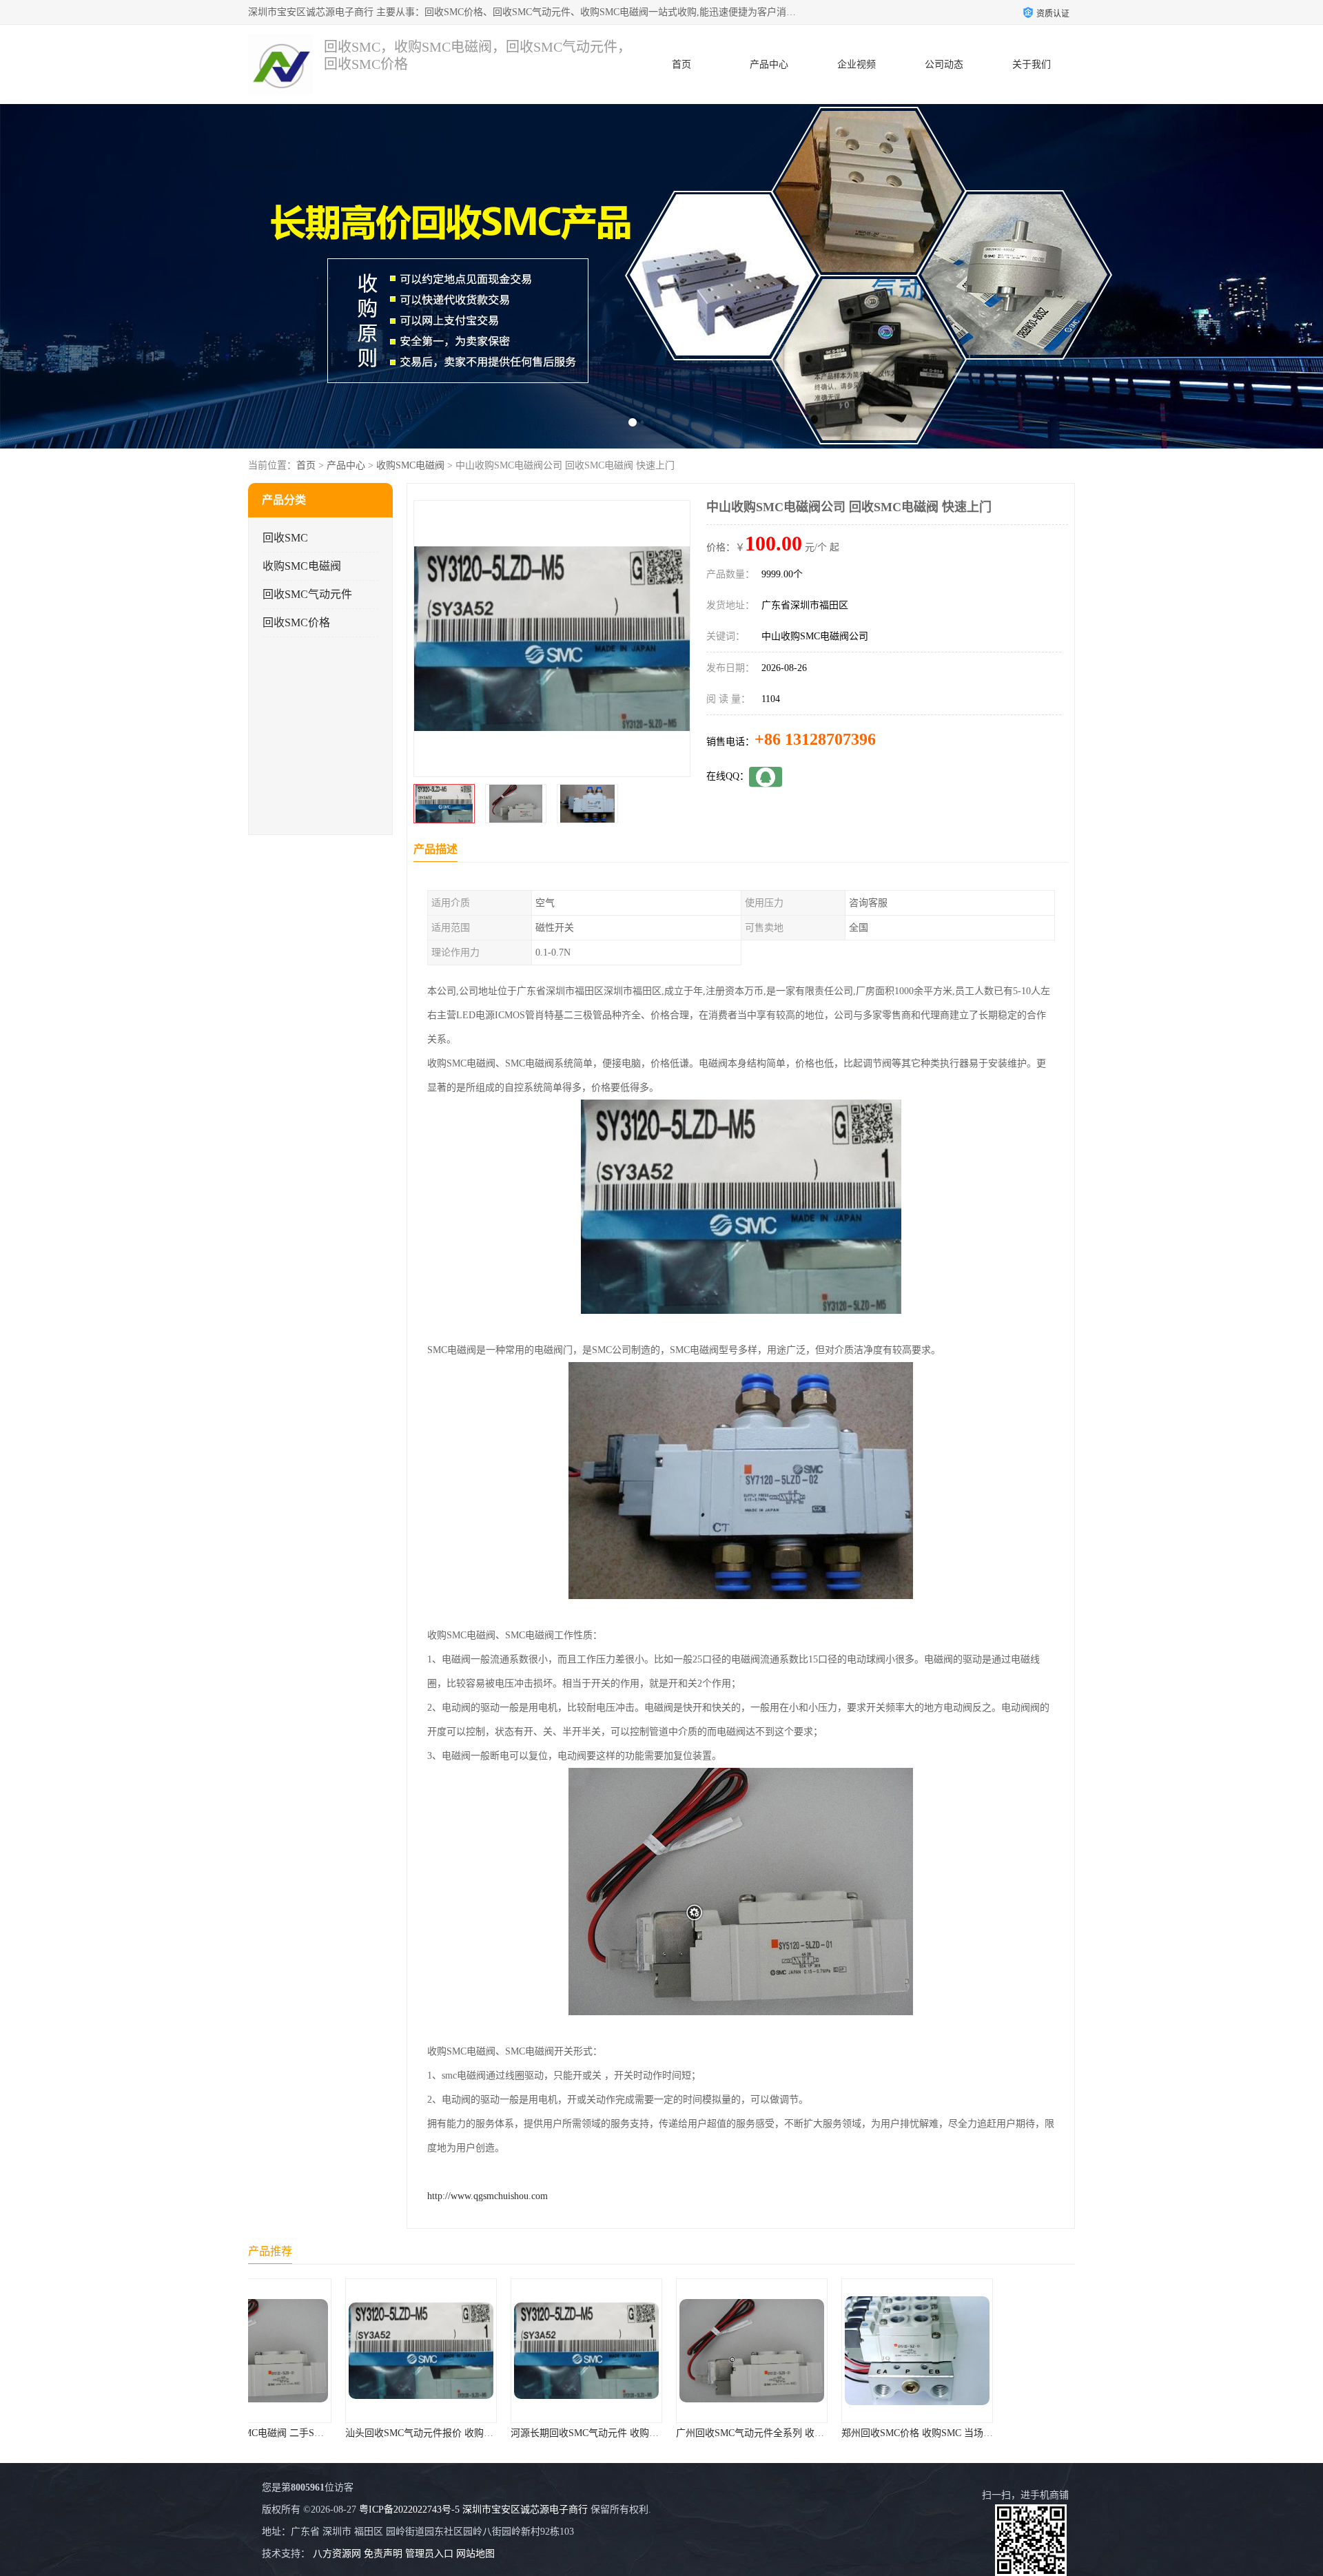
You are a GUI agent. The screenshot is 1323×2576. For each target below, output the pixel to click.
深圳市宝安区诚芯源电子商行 (525, 2510)
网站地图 (475, 2554)
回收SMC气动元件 (307, 594)
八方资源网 (337, 2554)
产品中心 (769, 64)
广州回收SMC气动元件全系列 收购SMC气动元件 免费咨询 (710, 2433)
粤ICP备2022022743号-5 (409, 2510)
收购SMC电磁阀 (410, 465)
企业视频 (857, 64)
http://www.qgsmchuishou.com (488, 2196)
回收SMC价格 (296, 622)
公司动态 (944, 64)
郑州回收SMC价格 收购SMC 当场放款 (832, 2433)
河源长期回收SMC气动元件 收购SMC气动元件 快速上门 (540, 2433)
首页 (681, 64)
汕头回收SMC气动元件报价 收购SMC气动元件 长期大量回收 (384, 2433)
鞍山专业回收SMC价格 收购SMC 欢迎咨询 (1007, 2433)
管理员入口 (429, 2554)
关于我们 (1032, 64)
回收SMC (285, 538)
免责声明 (383, 2554)
